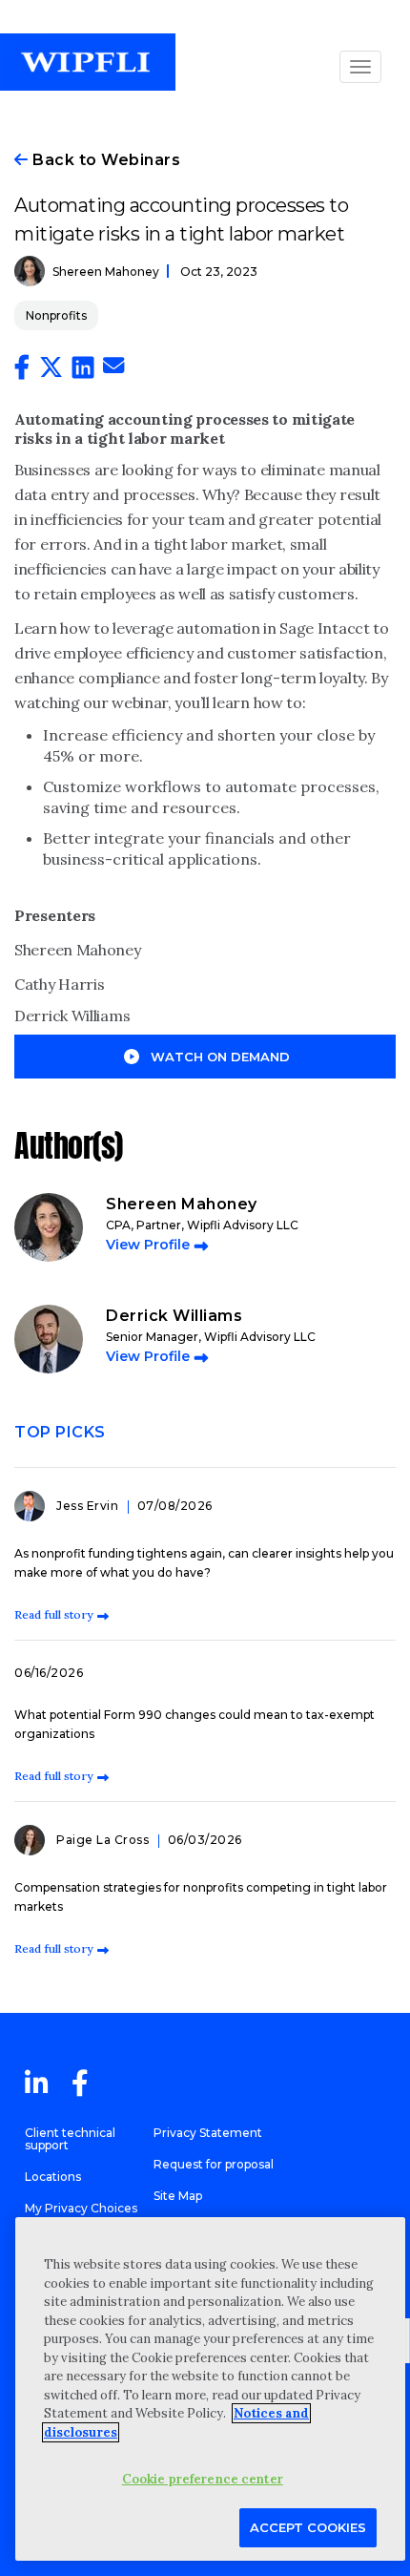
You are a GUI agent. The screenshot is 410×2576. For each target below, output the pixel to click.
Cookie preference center (203, 2479)
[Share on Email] (113, 368)
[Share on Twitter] (51, 371)
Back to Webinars (104, 160)
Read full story (53, 1614)
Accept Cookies (308, 2527)
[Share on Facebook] (22, 371)
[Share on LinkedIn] (83, 371)
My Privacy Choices (81, 2208)
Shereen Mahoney (106, 272)
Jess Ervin (89, 1506)
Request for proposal (214, 2164)
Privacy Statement (208, 2133)
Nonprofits (56, 315)
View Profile (148, 1245)
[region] (210, 2389)
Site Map (178, 2196)
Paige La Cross (104, 1840)
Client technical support (70, 2139)
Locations (53, 2177)
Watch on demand (220, 1057)
